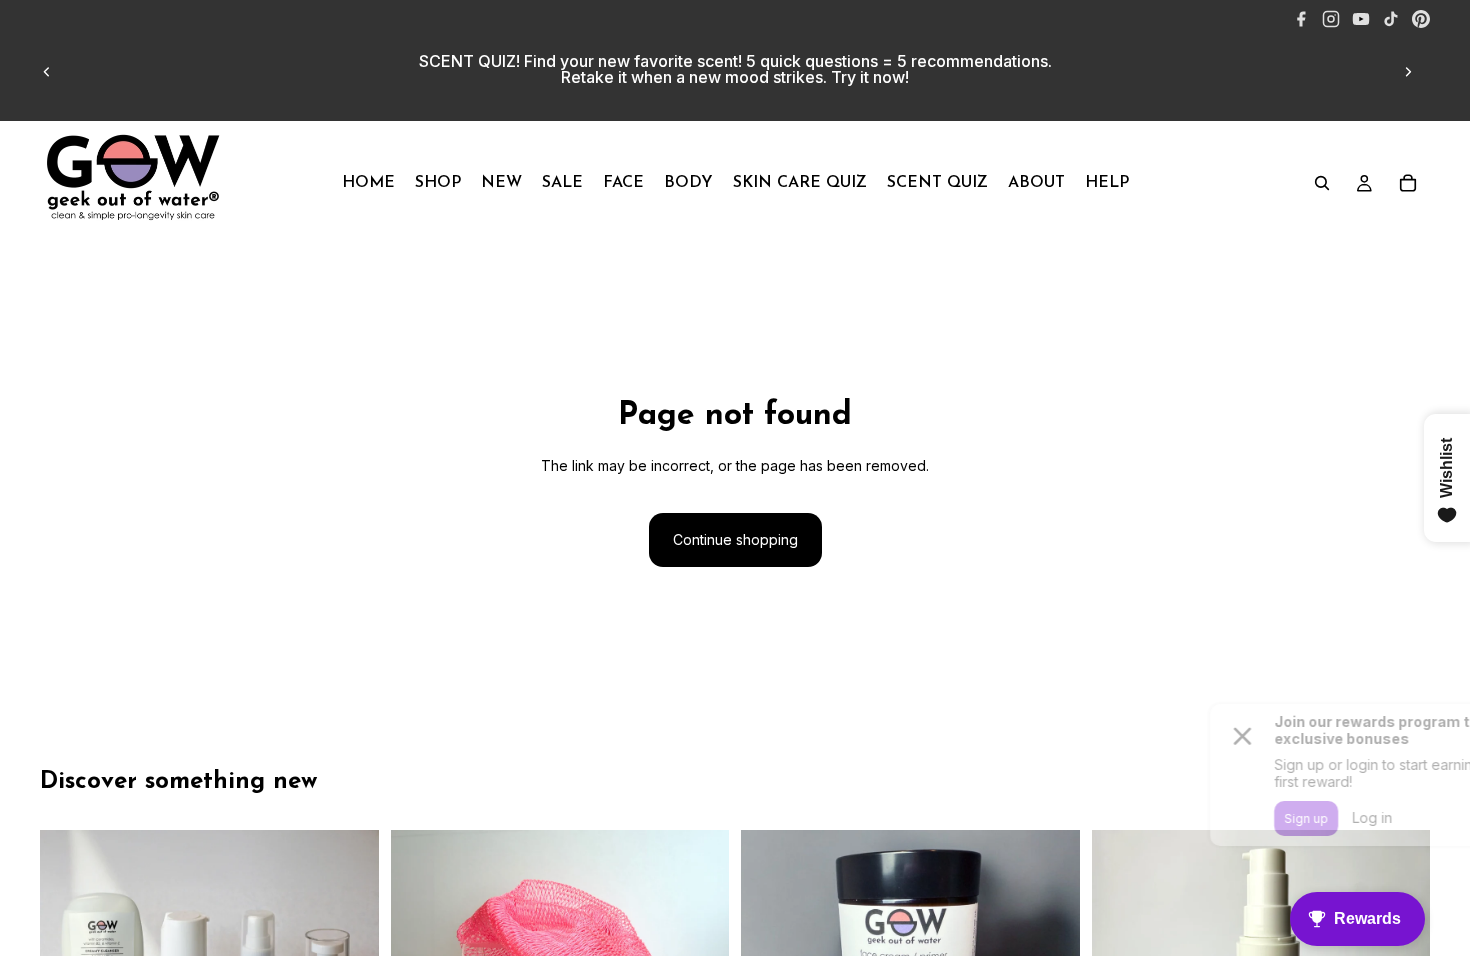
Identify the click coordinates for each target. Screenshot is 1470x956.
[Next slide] (1408, 72)
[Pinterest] (1421, 19)
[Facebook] (1301, 19)
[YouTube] (1361, 19)
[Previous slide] (47, 72)
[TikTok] (1391, 19)
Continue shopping (735, 539)
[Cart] (1408, 183)
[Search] (1322, 183)
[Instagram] (1331, 19)
